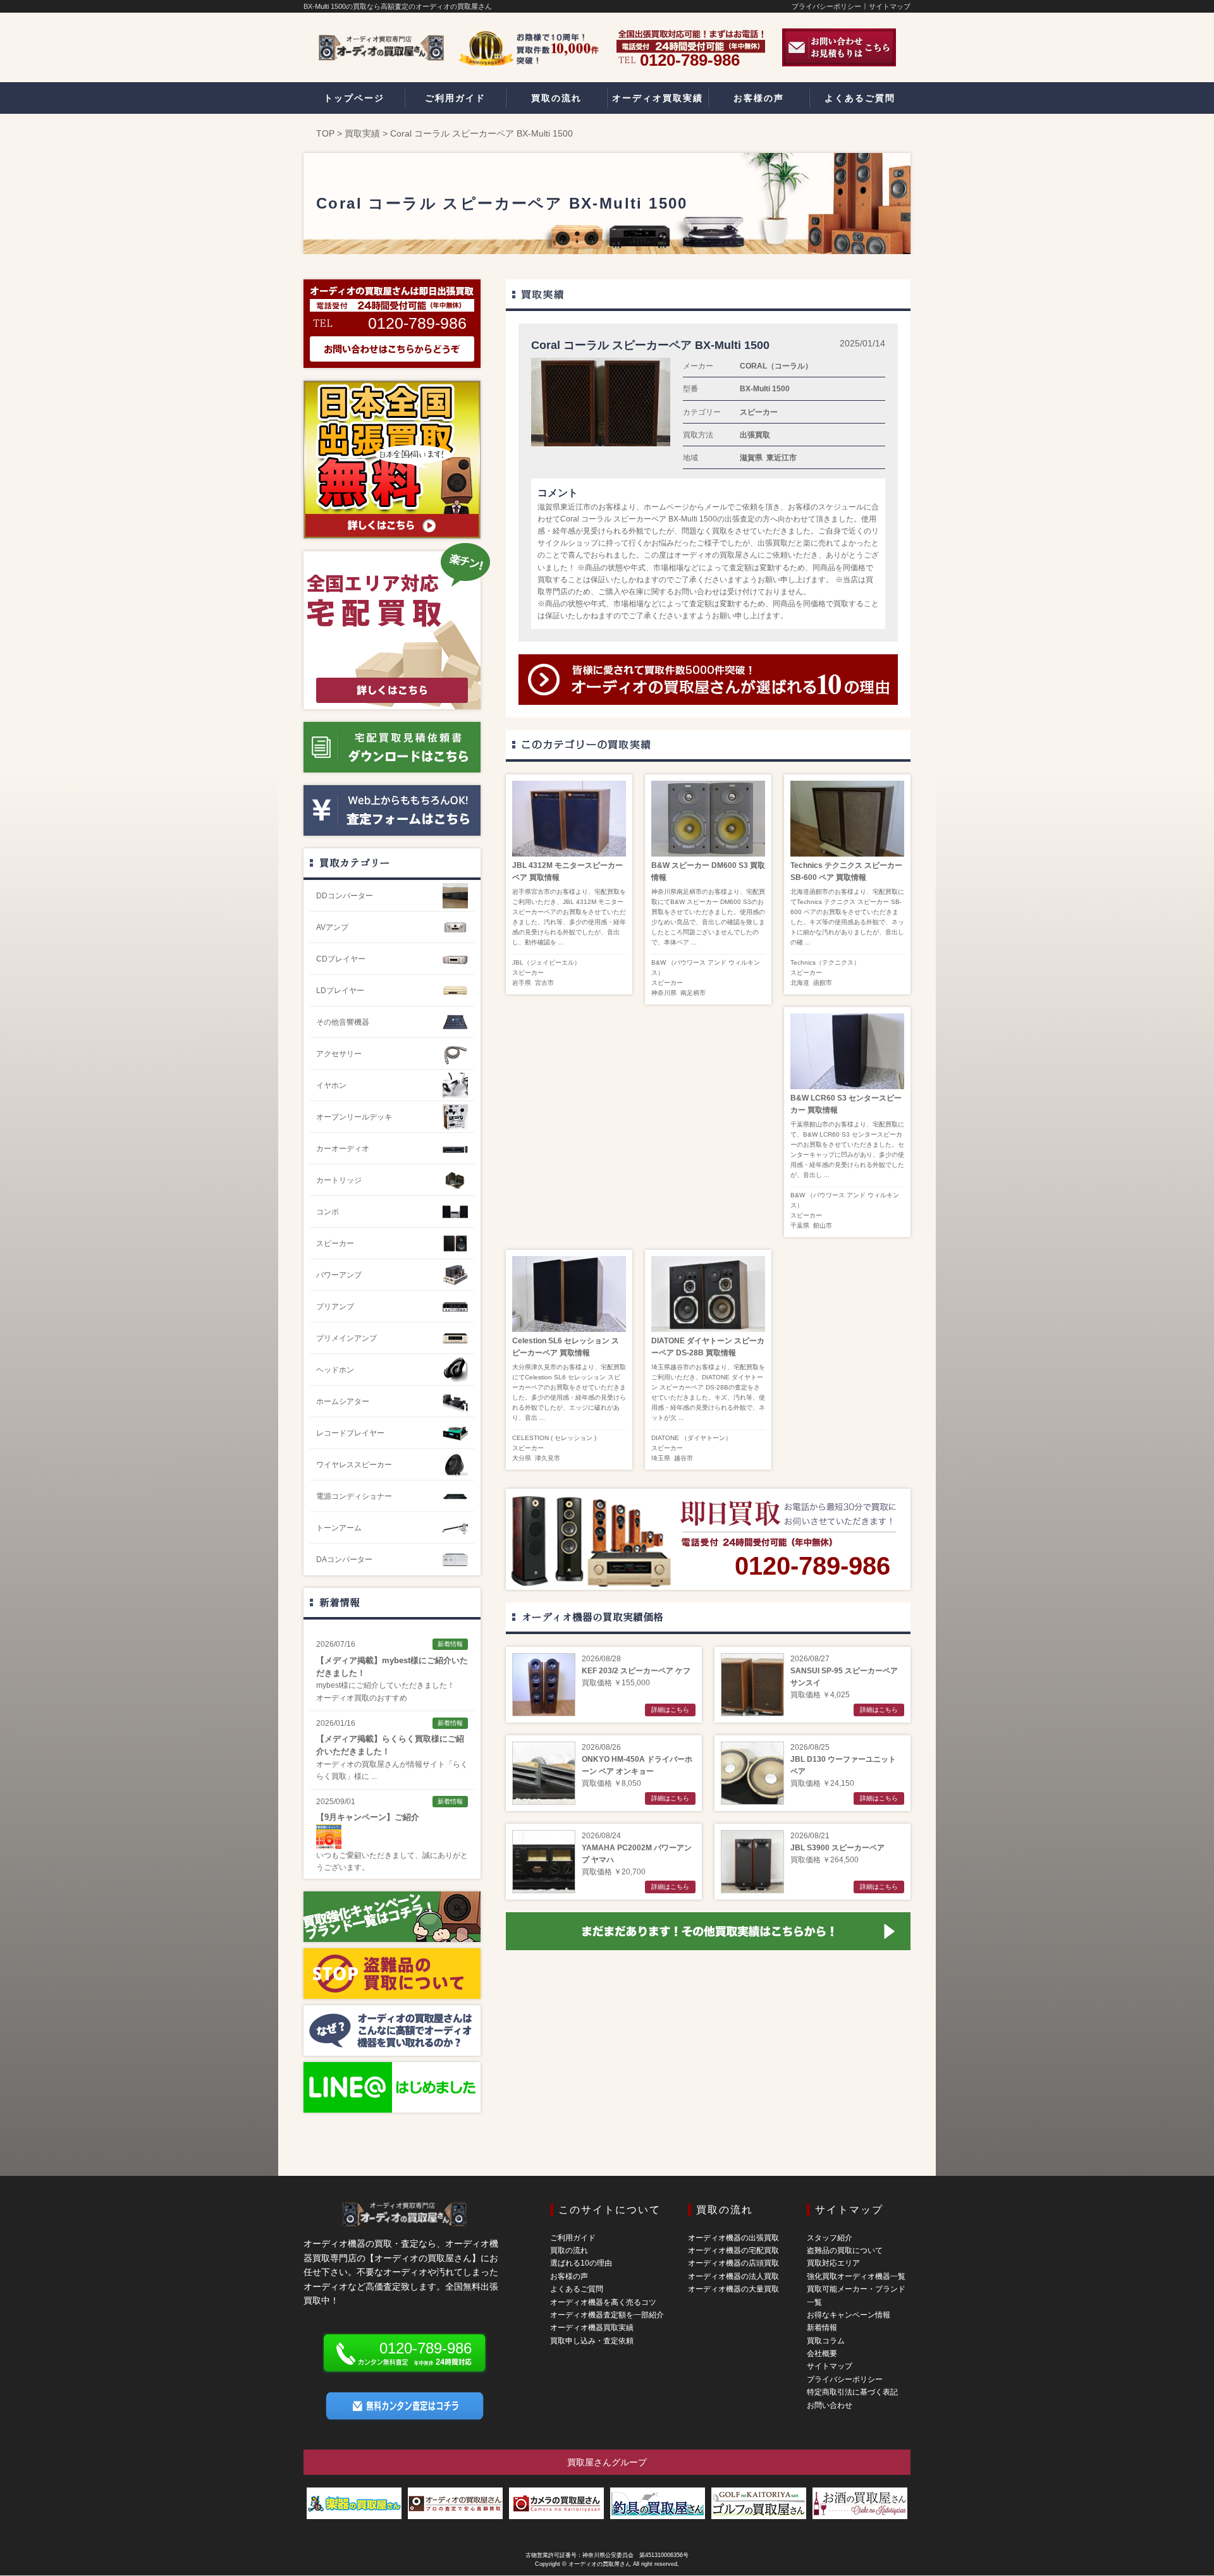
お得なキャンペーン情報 (849, 2315)
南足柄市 (693, 993)
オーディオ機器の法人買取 (733, 2276)
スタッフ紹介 (830, 2238)
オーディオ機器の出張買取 (733, 2238)
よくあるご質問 (577, 2289)
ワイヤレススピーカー (354, 1465)
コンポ (328, 1212)
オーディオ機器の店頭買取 (733, 2263)
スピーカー (759, 412)
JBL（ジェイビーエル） (546, 962)
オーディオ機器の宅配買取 (733, 2250)
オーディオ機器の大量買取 (733, 2289)
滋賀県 (751, 458)
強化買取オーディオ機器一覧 (856, 2276)
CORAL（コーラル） (776, 366)
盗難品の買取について (845, 2250)
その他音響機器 (343, 1022)
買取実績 (362, 133)
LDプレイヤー (340, 991)
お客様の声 (569, 2276)
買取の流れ (569, 2250)
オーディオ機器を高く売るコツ (603, 2302)
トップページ (354, 98)
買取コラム (826, 2341)
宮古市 (544, 983)
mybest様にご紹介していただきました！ (385, 1685)
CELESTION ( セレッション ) (554, 1438)
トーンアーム (339, 1528)
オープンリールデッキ (354, 1117)
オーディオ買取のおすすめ (362, 1698)
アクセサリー (339, 1054)
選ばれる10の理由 (581, 2263)
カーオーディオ (343, 1149)
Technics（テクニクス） (825, 962)
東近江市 (782, 458)
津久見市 (548, 1458)
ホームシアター (343, 1401)
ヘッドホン (335, 1370)
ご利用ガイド (573, 2238)
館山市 (823, 1225)
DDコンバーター (345, 896)
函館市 (823, 983)
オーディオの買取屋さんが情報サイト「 (384, 1764)
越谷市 (684, 1458)
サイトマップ (890, 6)
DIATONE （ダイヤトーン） (691, 1438)
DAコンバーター (344, 1560)
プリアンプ (335, 1307)
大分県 (522, 1458)
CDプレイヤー (341, 959)
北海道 (800, 983)
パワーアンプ (339, 1275)
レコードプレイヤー (350, 1433)
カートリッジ (339, 1180)
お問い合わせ (830, 2405)
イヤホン (331, 1085)
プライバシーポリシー (826, 6)
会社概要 (822, 2353)
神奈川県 (664, 993)
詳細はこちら (670, 1710)
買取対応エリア (833, 2263)
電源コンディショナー (354, 1496)
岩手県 (522, 983)
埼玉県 (661, 1458)
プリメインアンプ (346, 1338)
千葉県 (800, 1225)
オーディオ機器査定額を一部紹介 (607, 2315)
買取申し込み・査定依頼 (592, 2341)
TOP (325, 133)
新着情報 (340, 1602)
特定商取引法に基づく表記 (852, 2392)
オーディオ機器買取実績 (592, 2328)
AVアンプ (332, 927)
